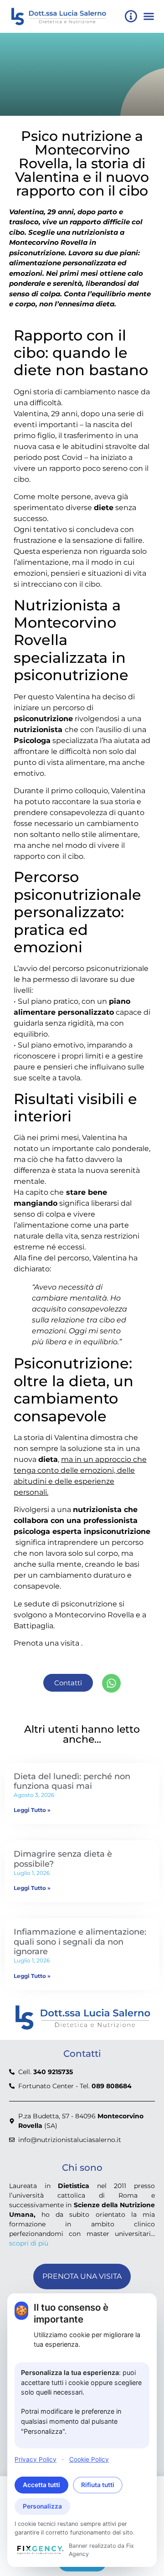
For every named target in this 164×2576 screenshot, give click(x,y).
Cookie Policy (89, 2459)
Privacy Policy (36, 2459)
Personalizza (42, 2506)
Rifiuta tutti (98, 2485)
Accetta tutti (41, 2485)
